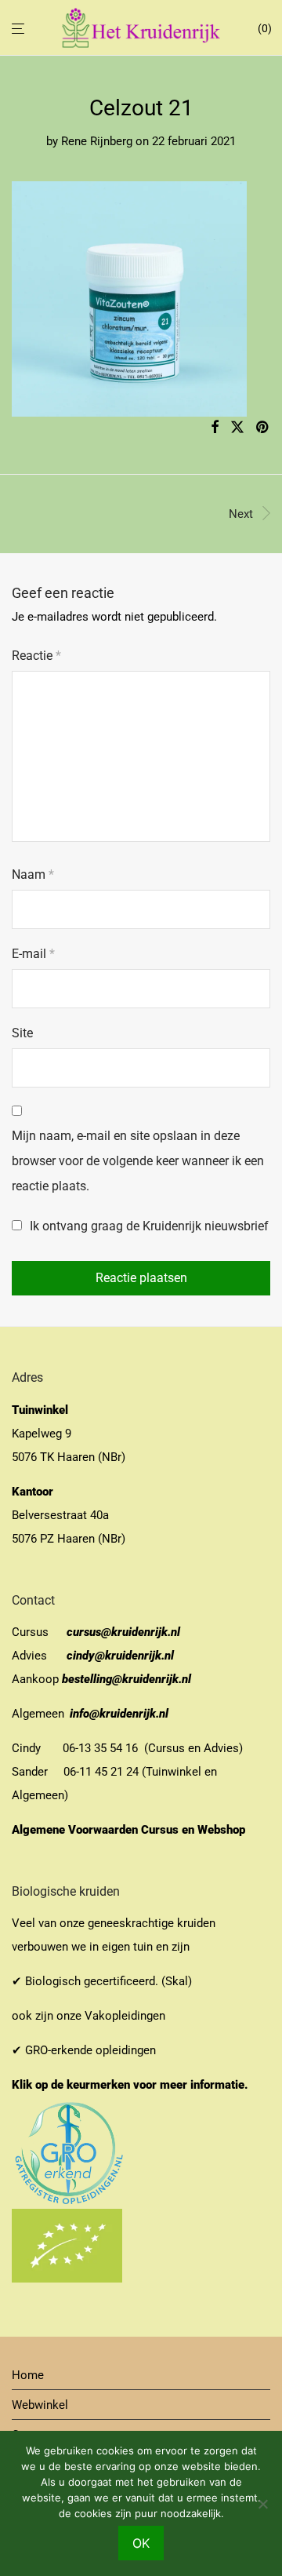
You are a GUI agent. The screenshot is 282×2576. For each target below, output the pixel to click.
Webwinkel (40, 2405)
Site (22, 1033)
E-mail (33, 954)
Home (28, 2375)
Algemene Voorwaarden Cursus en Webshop (130, 1830)
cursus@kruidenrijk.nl (123, 1632)
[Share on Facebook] (215, 428)
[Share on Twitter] (237, 428)
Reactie (36, 656)
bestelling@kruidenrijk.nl (127, 1679)
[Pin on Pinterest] (263, 428)
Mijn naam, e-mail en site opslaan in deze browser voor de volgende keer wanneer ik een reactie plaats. (138, 1161)
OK (141, 2543)
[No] (262, 2504)
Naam (33, 874)
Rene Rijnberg (97, 141)
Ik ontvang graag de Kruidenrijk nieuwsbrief (148, 1226)
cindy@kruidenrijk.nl (120, 1656)
